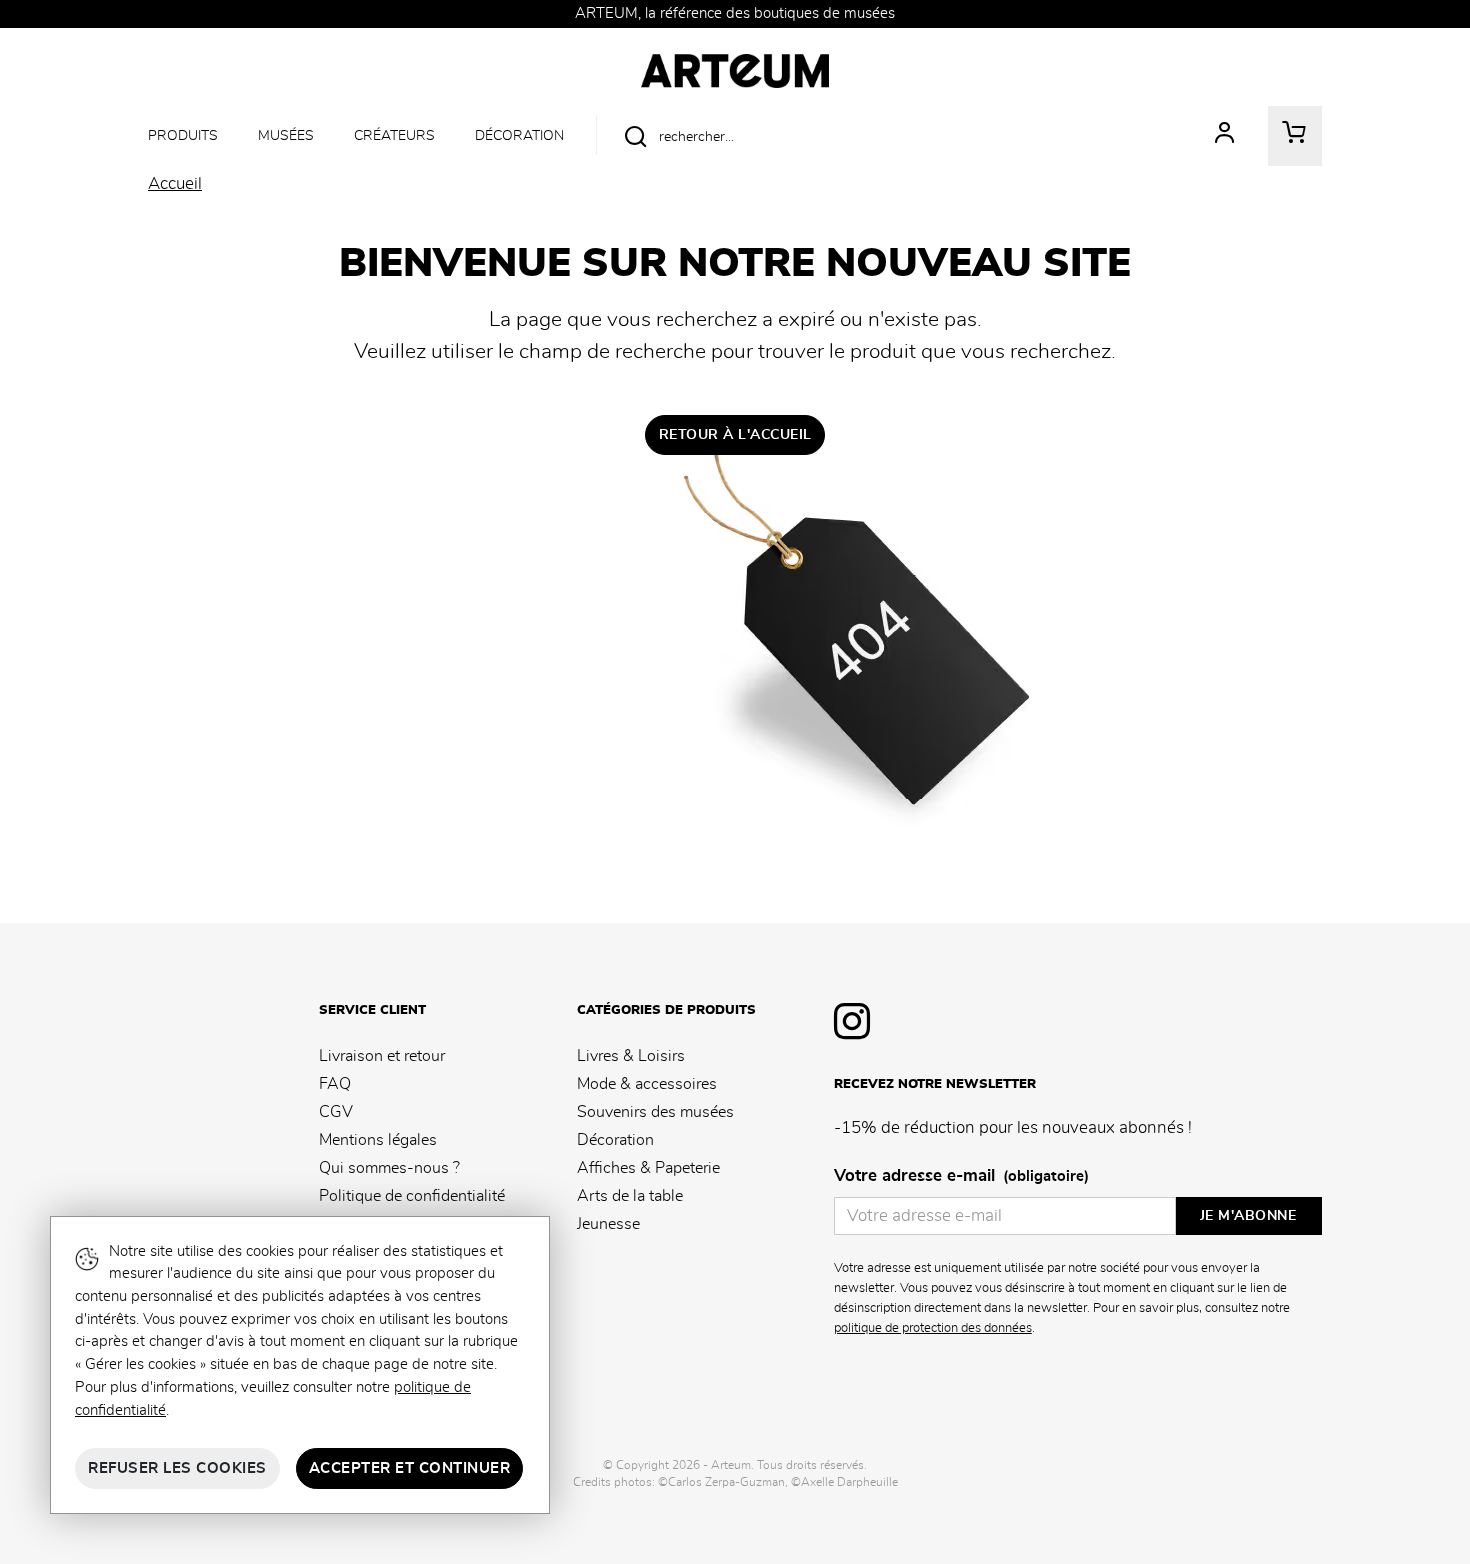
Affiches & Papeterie (648, 1168)
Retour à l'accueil (735, 435)
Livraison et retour (382, 1056)
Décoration (519, 135)
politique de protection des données (933, 1328)
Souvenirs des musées (655, 1112)
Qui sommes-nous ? (389, 1168)
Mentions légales (378, 1140)
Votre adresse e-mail (961, 1176)
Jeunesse (608, 1224)
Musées (286, 135)
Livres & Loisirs (631, 1056)
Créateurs (394, 135)
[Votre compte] (1225, 136)
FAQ (335, 1084)
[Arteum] (734, 68)
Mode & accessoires (647, 1084)
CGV (336, 1112)
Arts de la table (630, 1196)
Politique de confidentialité (412, 1196)
